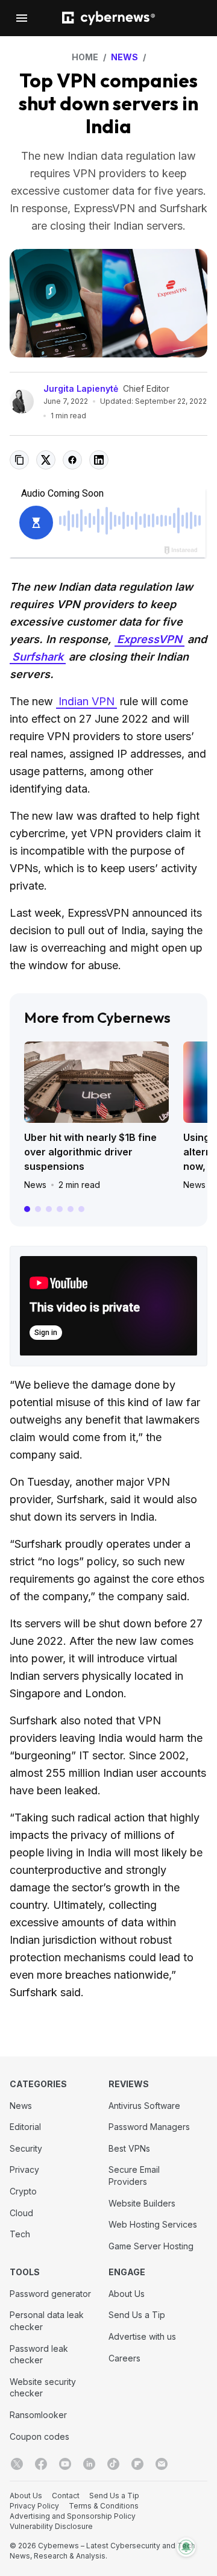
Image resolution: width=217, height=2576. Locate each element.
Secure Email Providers (134, 2175)
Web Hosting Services (153, 2224)
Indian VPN (86, 701)
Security (26, 2148)
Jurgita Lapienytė (81, 388)
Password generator (50, 2294)
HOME (85, 57)
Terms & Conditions (104, 2506)
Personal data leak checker (47, 2321)
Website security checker (43, 2388)
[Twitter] (17, 2464)
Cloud (21, 2213)
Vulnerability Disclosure (51, 2526)
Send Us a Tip (137, 2315)
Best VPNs (129, 2148)
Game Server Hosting (151, 2246)
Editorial (25, 2127)
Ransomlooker (38, 2415)
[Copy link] (19, 460)
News (35, 1185)
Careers (124, 2358)
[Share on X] (46, 460)
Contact (66, 2496)
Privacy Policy (34, 2506)
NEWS (124, 57)
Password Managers (149, 2127)
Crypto (23, 2191)
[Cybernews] (108, 18)
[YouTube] (65, 2464)
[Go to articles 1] (27, 1209)
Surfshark (38, 657)
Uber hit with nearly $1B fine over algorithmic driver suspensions (90, 1152)
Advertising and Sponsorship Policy (73, 2516)
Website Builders (142, 2203)
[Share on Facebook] (72, 460)
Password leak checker (39, 2355)
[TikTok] (113, 2464)
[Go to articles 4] (60, 1209)
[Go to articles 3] (49, 1209)
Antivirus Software (144, 2106)
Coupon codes (39, 2436)
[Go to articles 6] (81, 1209)
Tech (20, 2234)
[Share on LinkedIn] (99, 460)
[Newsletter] (162, 2464)
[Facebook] (41, 2464)
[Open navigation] (22, 18)
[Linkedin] (89, 2464)
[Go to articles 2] (38, 1209)
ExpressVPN (149, 639)
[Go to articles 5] (71, 1209)
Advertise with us (142, 2336)
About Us (127, 2294)
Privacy (24, 2169)
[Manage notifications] (186, 2547)
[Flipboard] (137, 2464)
